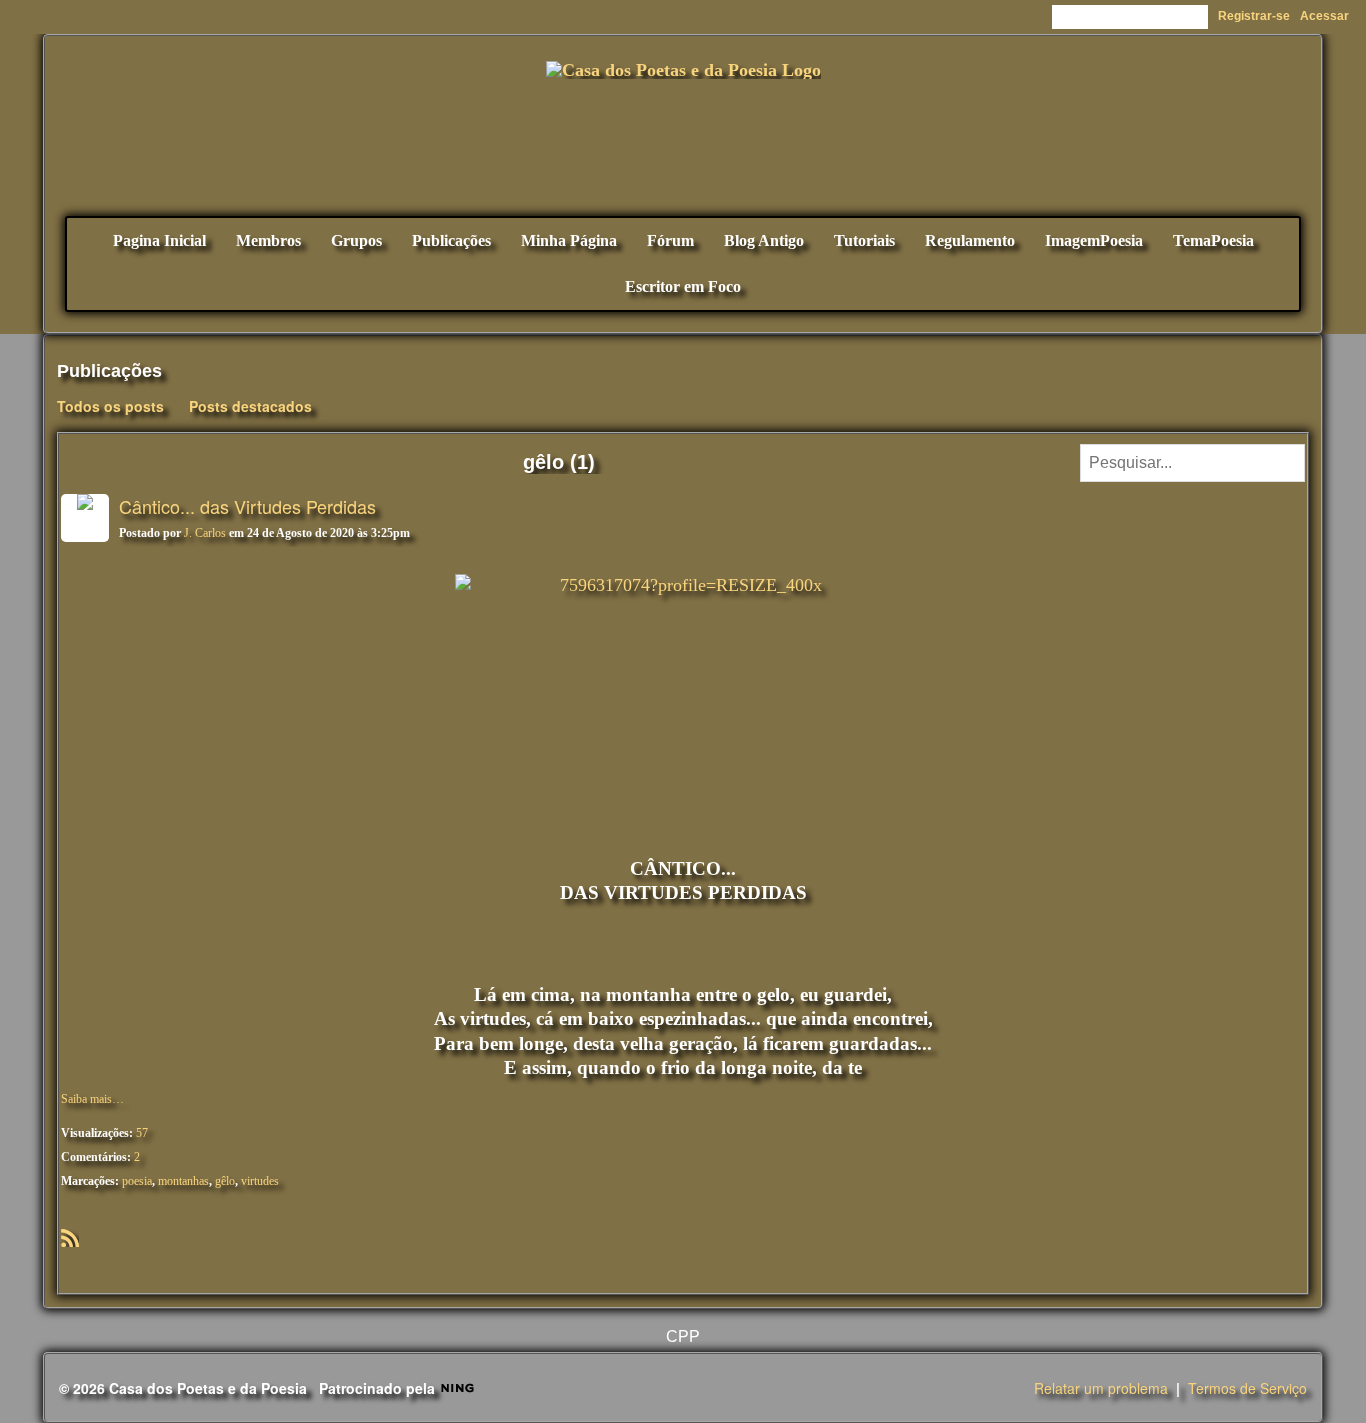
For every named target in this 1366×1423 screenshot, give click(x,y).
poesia (137, 1181)
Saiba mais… (92, 1099)
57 (142, 1133)
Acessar (1324, 16)
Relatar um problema (1101, 1388)
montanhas (183, 1181)
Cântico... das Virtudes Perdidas (247, 506)
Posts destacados (250, 406)
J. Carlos (205, 533)
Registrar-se (1254, 16)
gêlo (225, 1181)
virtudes (260, 1181)
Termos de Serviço (1247, 1388)
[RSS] (70, 1236)
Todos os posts (110, 406)
